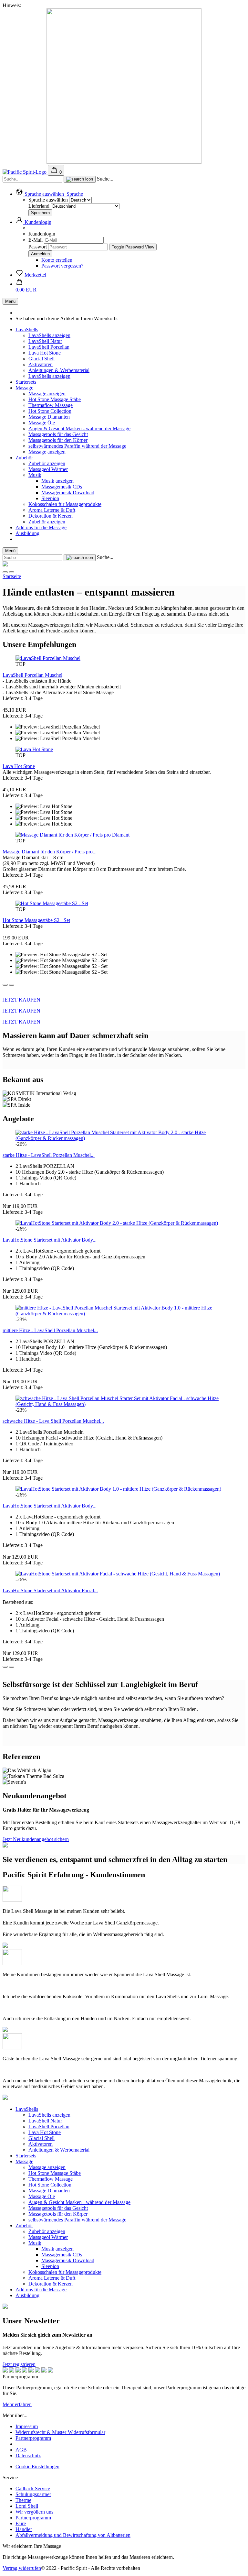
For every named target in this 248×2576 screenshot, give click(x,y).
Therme (23, 2500)
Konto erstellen (57, 260)
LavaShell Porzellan (49, 347)
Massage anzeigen (47, 394)
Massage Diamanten (49, 417)
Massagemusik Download (68, 493)
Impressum (27, 2426)
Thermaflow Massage (51, 405)
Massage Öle (42, 423)
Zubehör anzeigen (47, 463)
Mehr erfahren (17, 2404)
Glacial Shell (41, 359)
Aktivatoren (41, 364)
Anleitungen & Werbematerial (59, 370)
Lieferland (40, 206)
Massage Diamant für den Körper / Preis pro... (50, 852)
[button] (49, 194)
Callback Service (33, 2488)
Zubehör (24, 458)
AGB (21, 2450)
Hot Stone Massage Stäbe (55, 399)
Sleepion (50, 498)
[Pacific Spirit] (25, 172)
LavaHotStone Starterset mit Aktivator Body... (50, 1240)
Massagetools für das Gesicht (58, 434)
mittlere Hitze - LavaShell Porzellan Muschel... (50, 1330)
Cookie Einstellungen (37, 2466)
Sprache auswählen (48, 200)
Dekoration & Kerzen (51, 516)
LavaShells (27, 329)
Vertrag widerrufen (22, 2568)
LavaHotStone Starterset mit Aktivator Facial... (50, 1590)
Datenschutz (28, 2455)
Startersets (26, 382)
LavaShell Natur (45, 341)
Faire (21, 2523)
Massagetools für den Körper (58, 440)
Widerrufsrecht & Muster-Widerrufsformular (60, 2432)
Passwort (38, 247)
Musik (35, 475)
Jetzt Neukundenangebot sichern (36, 1839)
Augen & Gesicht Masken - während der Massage (79, 428)
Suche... (105, 179)
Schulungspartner (33, 2494)
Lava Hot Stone (45, 353)
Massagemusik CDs (62, 487)
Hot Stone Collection (50, 411)
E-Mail (36, 240)
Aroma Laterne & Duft (52, 510)
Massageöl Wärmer (48, 469)
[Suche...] (80, 179)
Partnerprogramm (33, 2438)
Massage (24, 388)
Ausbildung (27, 533)
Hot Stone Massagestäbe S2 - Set (36, 920)
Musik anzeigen (57, 481)
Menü (10, 301)
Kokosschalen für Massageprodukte (65, 504)
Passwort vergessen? (62, 266)
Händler (24, 2529)
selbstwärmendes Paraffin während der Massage (77, 446)
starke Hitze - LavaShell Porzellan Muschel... (49, 1155)
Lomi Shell (27, 2506)
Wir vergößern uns (34, 2512)
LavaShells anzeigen (49, 335)
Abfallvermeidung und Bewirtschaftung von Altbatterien (73, 2535)
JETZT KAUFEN (21, 1000)
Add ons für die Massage (41, 527)
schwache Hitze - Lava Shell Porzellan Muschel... (53, 1421)
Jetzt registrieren (19, 2364)
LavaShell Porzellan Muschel (32, 675)
